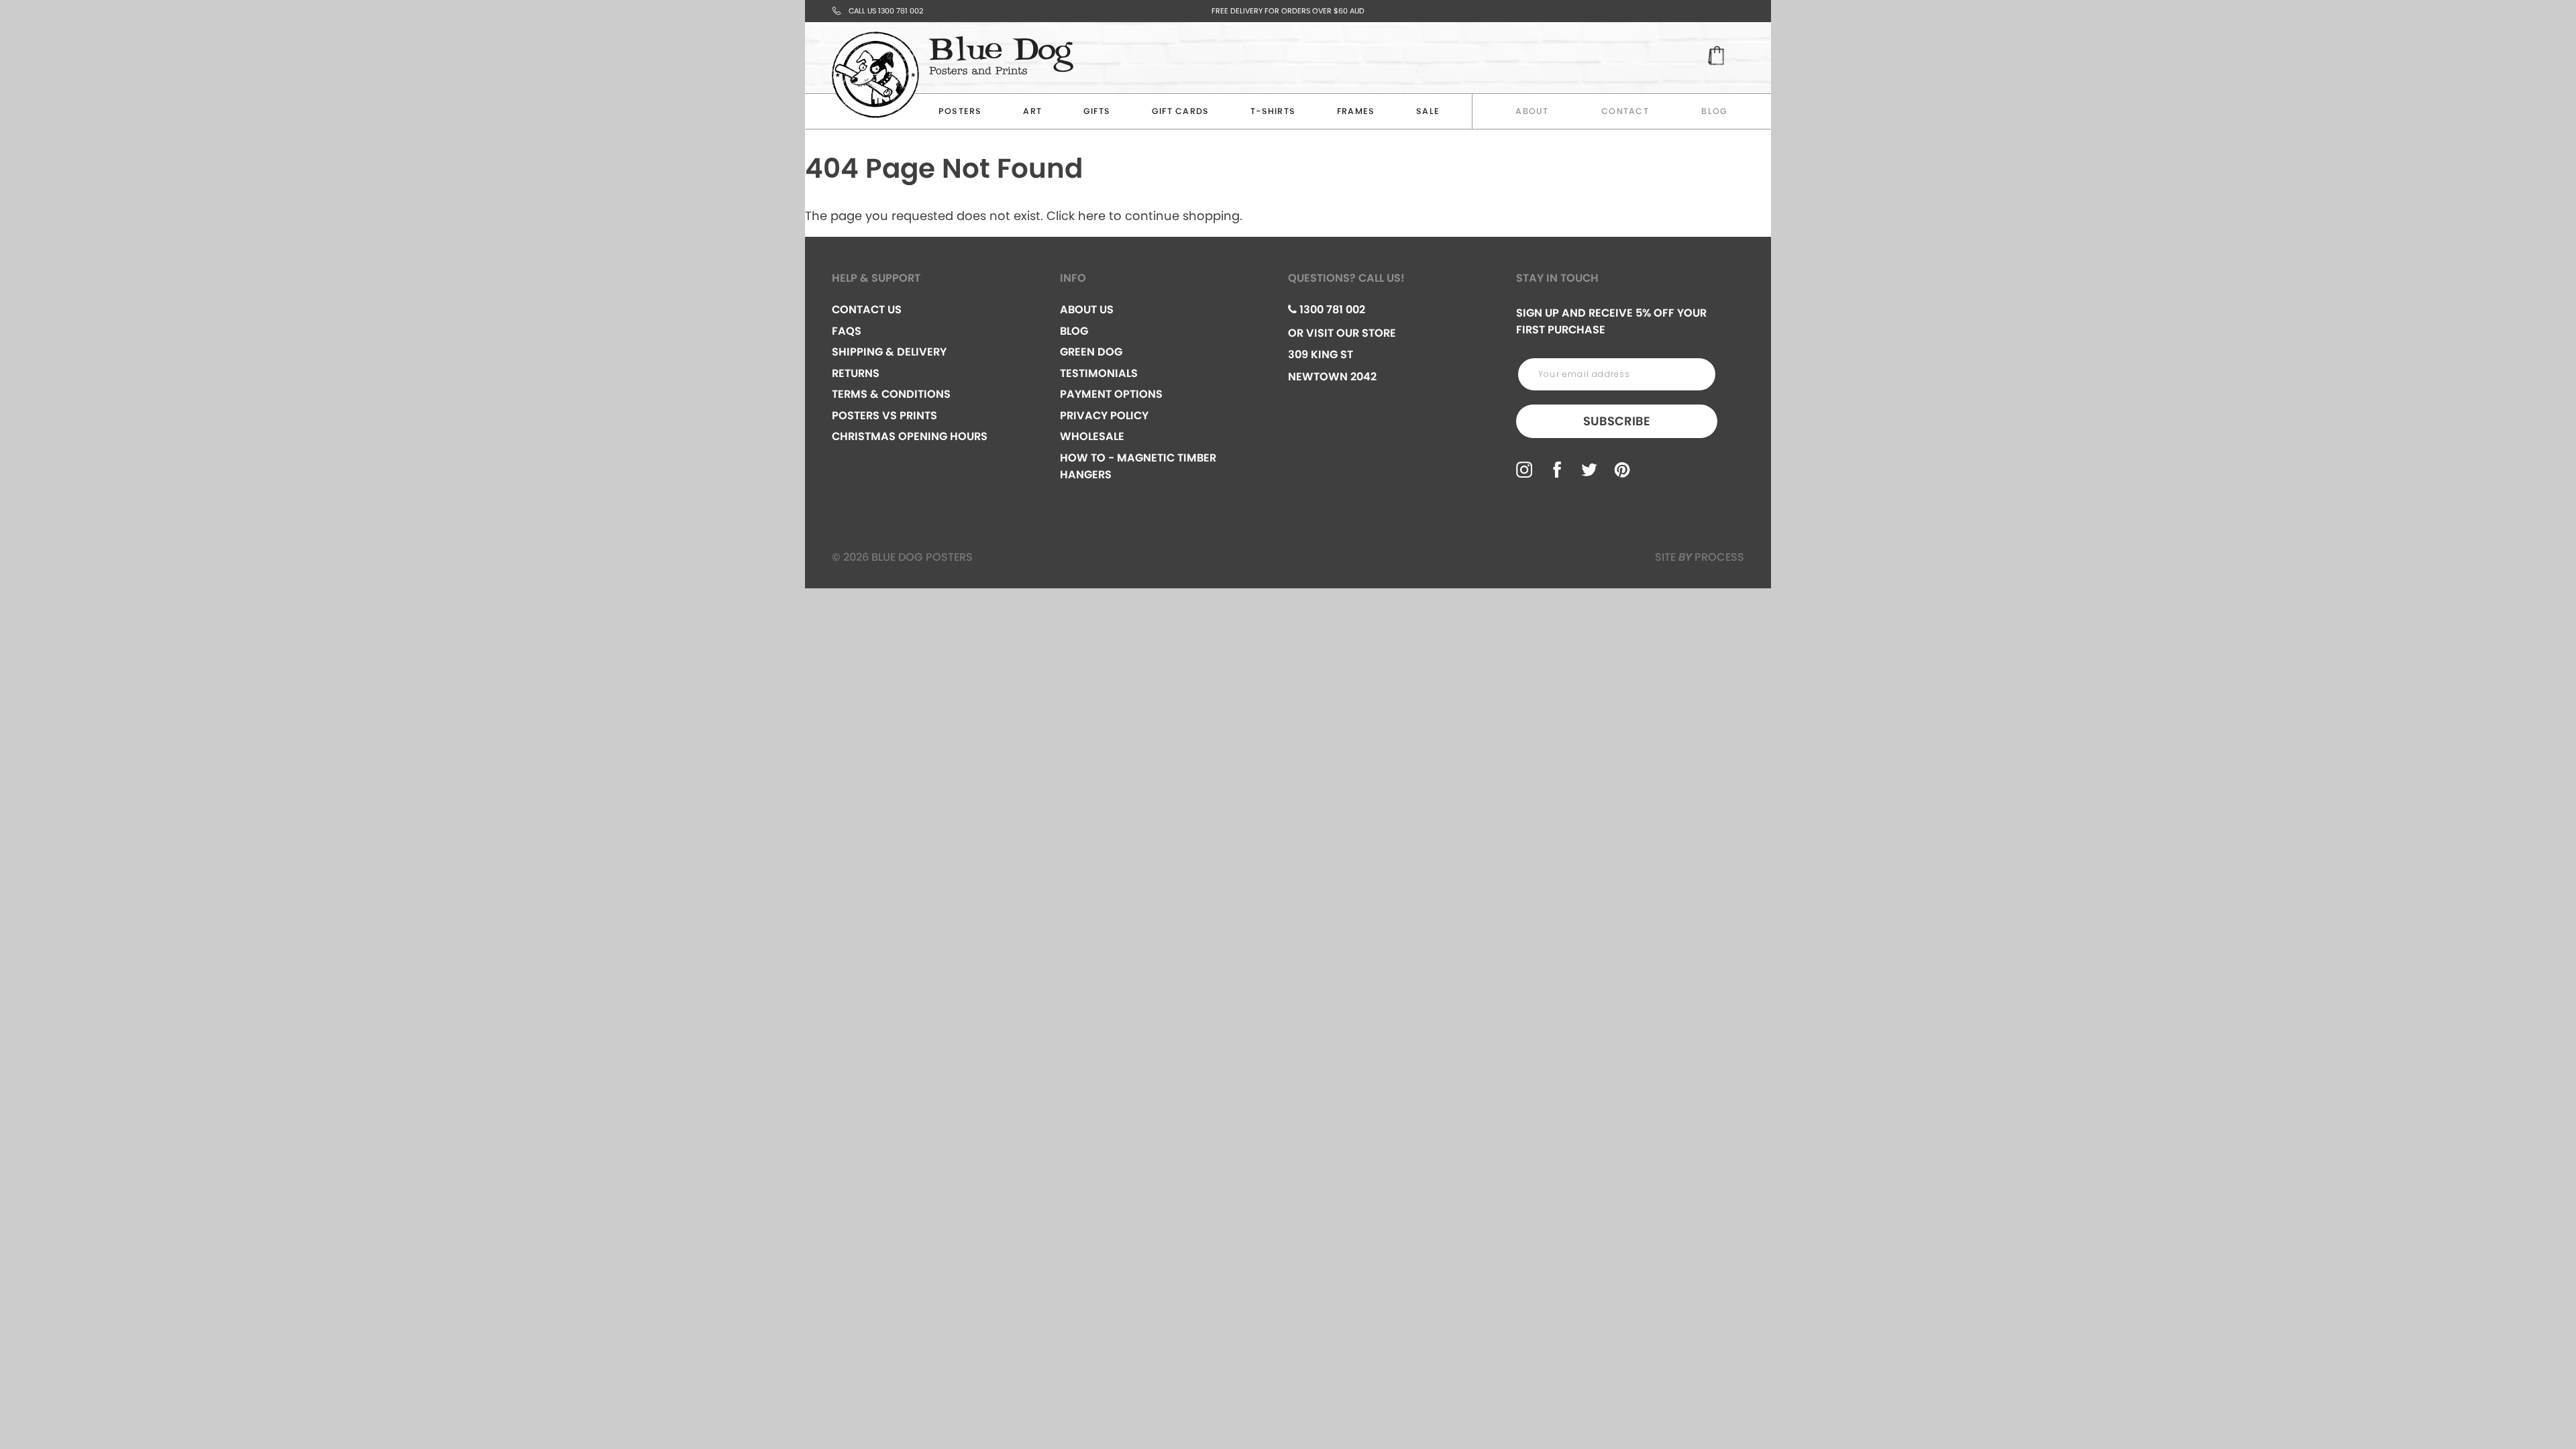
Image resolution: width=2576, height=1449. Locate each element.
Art (1032, 111)
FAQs (847, 331)
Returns (856, 373)
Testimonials (1099, 373)
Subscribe (1617, 421)
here (1092, 216)
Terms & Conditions (891, 394)
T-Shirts (1273, 111)
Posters (960, 111)
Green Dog (1091, 352)
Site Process (1700, 557)
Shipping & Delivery (889, 352)
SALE (1428, 111)
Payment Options (1111, 394)
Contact (1625, 111)
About (1532, 111)
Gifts (1097, 111)
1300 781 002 (1331, 310)
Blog (1714, 111)
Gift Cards (1181, 111)
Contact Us (867, 310)
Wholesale (1092, 436)
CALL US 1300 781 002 (886, 11)
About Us (1087, 310)
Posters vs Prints (884, 416)
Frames (1356, 111)
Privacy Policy (1104, 416)
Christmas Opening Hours (910, 436)
